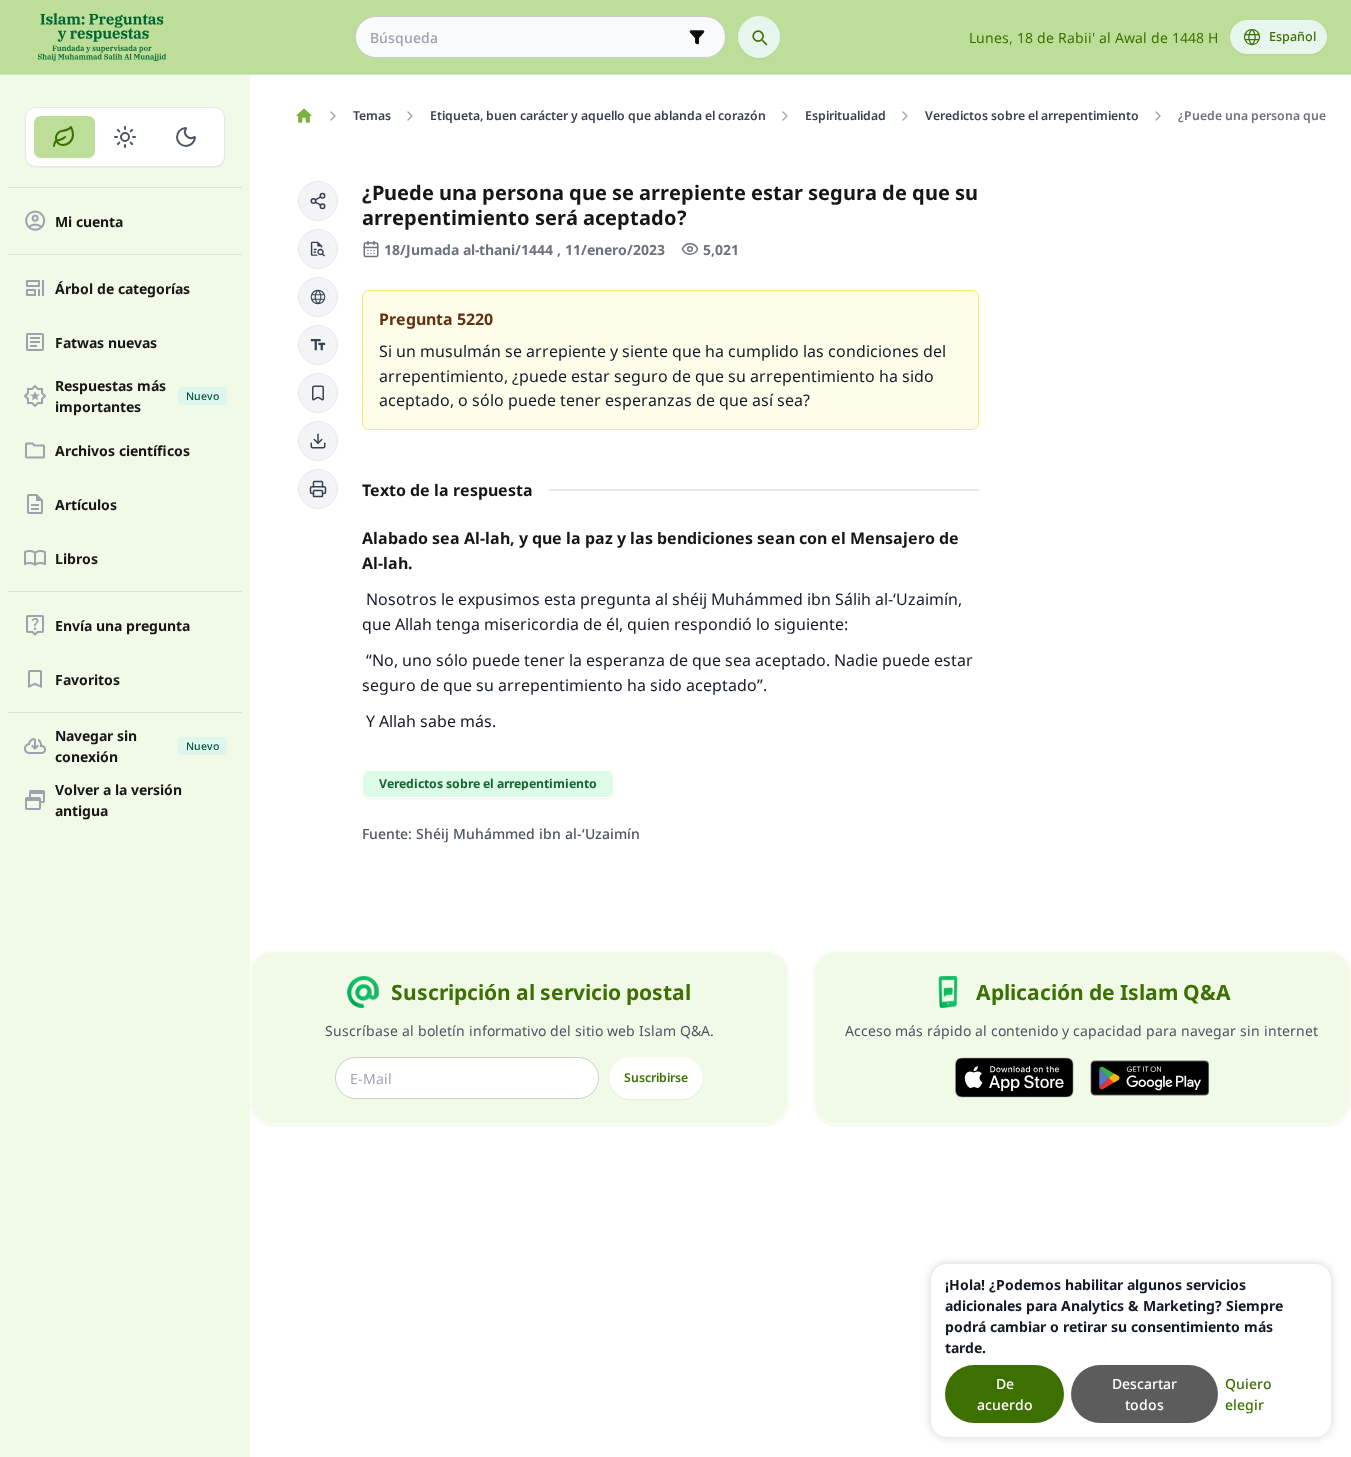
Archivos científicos (122, 450)
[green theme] (64, 137)
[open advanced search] (697, 37)
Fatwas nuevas (106, 342)
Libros (76, 558)
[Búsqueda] (759, 37)
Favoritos (87, 679)
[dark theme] (185, 137)
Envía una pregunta (122, 625)
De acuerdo (1005, 1394)
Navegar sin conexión (137, 746)
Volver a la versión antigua (118, 800)
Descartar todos (1144, 1394)
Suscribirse (656, 1077)
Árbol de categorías (122, 288)
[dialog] (1131, 1350)
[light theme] (125, 137)
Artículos (86, 504)
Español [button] (1292, 36)
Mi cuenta (89, 221)
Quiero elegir (1248, 1394)
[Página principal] (303, 116)
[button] (318, 201)
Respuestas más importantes (137, 396)
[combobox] (526, 37)
